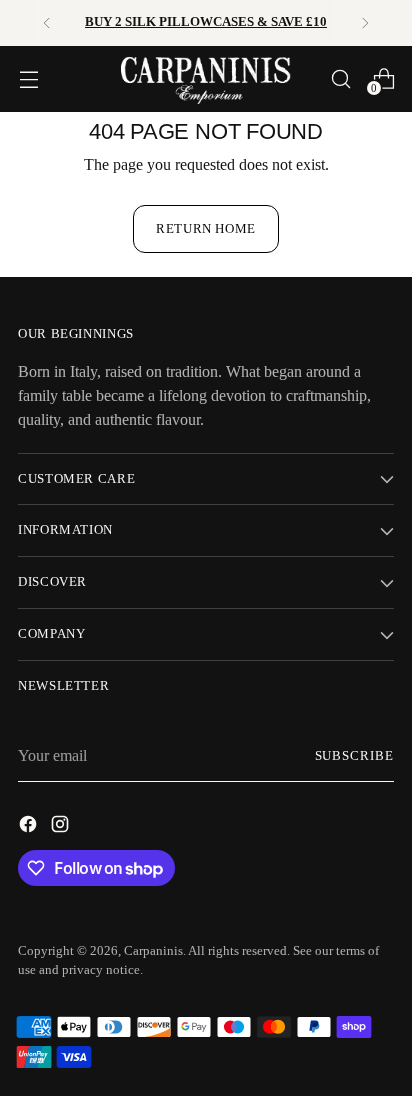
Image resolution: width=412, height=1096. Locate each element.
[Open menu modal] (28, 78)
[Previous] (47, 23)
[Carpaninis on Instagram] (62, 827)
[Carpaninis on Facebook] (30, 827)
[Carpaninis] (206, 79)
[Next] (365, 23)
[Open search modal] (340, 78)
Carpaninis (153, 951)
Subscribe (355, 756)
